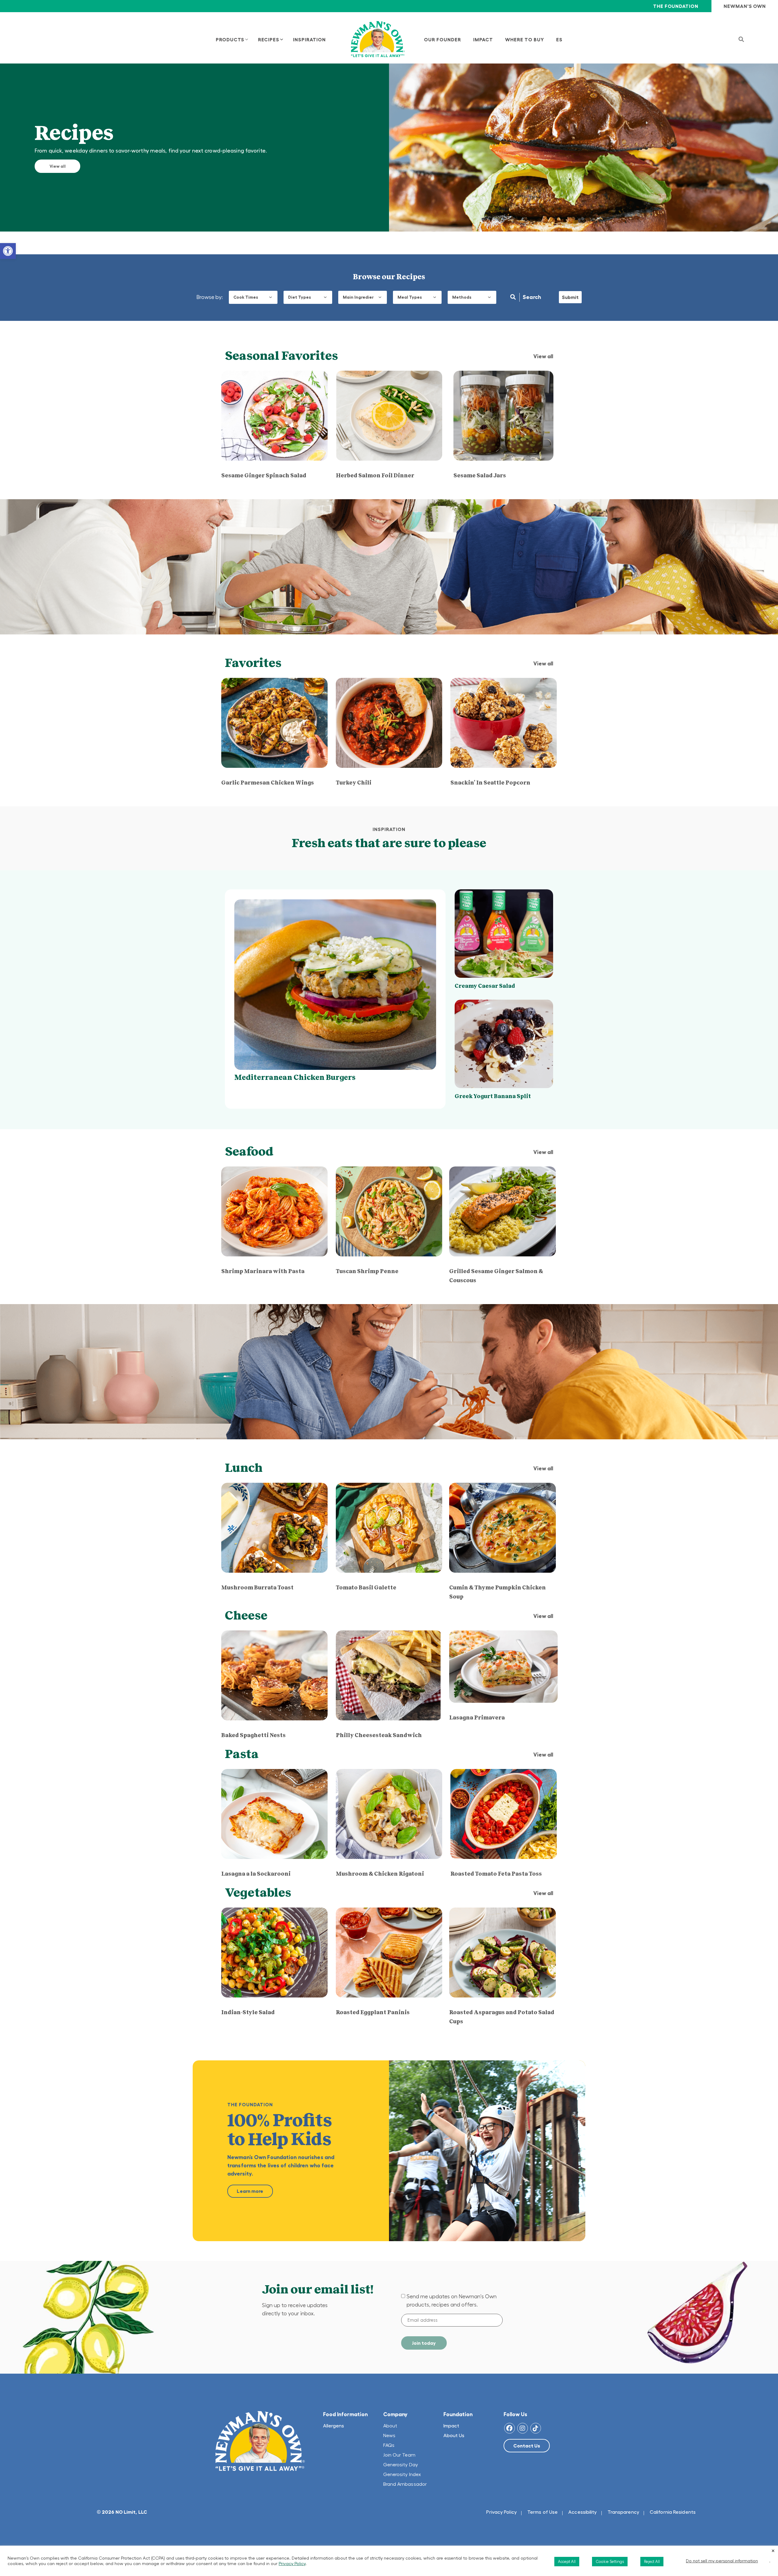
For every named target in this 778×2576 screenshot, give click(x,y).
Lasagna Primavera (477, 1718)
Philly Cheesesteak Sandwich (379, 1735)
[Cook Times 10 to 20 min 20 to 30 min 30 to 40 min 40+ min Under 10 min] (253, 297)
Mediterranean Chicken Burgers (295, 1077)
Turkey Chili (354, 783)
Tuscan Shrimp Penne (367, 1271)
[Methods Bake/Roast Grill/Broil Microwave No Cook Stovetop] (472, 297)
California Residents (673, 2512)
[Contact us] (527, 2446)
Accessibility (582, 2512)
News (389, 2435)
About (390, 2426)
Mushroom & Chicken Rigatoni (380, 1874)
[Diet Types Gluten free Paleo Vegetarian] (308, 297)
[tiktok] (536, 2428)
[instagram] (523, 2428)
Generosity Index (402, 2474)
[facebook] (509, 2428)
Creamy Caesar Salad (485, 986)
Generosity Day (401, 2464)
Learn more (250, 2191)
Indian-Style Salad (248, 2012)
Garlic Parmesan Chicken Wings (268, 783)
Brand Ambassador (405, 2484)
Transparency (623, 2512)
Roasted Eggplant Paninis (373, 2012)
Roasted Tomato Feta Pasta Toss (496, 1874)
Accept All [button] (567, 2562)
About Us (454, 2435)
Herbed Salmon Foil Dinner (375, 476)
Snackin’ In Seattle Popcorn (490, 783)
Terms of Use (542, 2512)
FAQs (389, 2445)
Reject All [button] (652, 2562)
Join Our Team (399, 2455)
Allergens (334, 2426)
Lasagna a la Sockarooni (256, 1874)
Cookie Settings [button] (610, 2562)
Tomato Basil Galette (366, 1588)
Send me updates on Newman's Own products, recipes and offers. (452, 2301)
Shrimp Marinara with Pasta (263, 1271)
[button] (8, 251)
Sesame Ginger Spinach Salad (264, 476)
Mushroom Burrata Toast (257, 1588)
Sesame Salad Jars (480, 476)
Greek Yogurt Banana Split (493, 1096)
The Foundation (676, 6)
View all (58, 166)
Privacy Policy (501, 2512)
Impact (451, 2426)
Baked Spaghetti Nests (253, 1735)
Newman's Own (745, 6)
